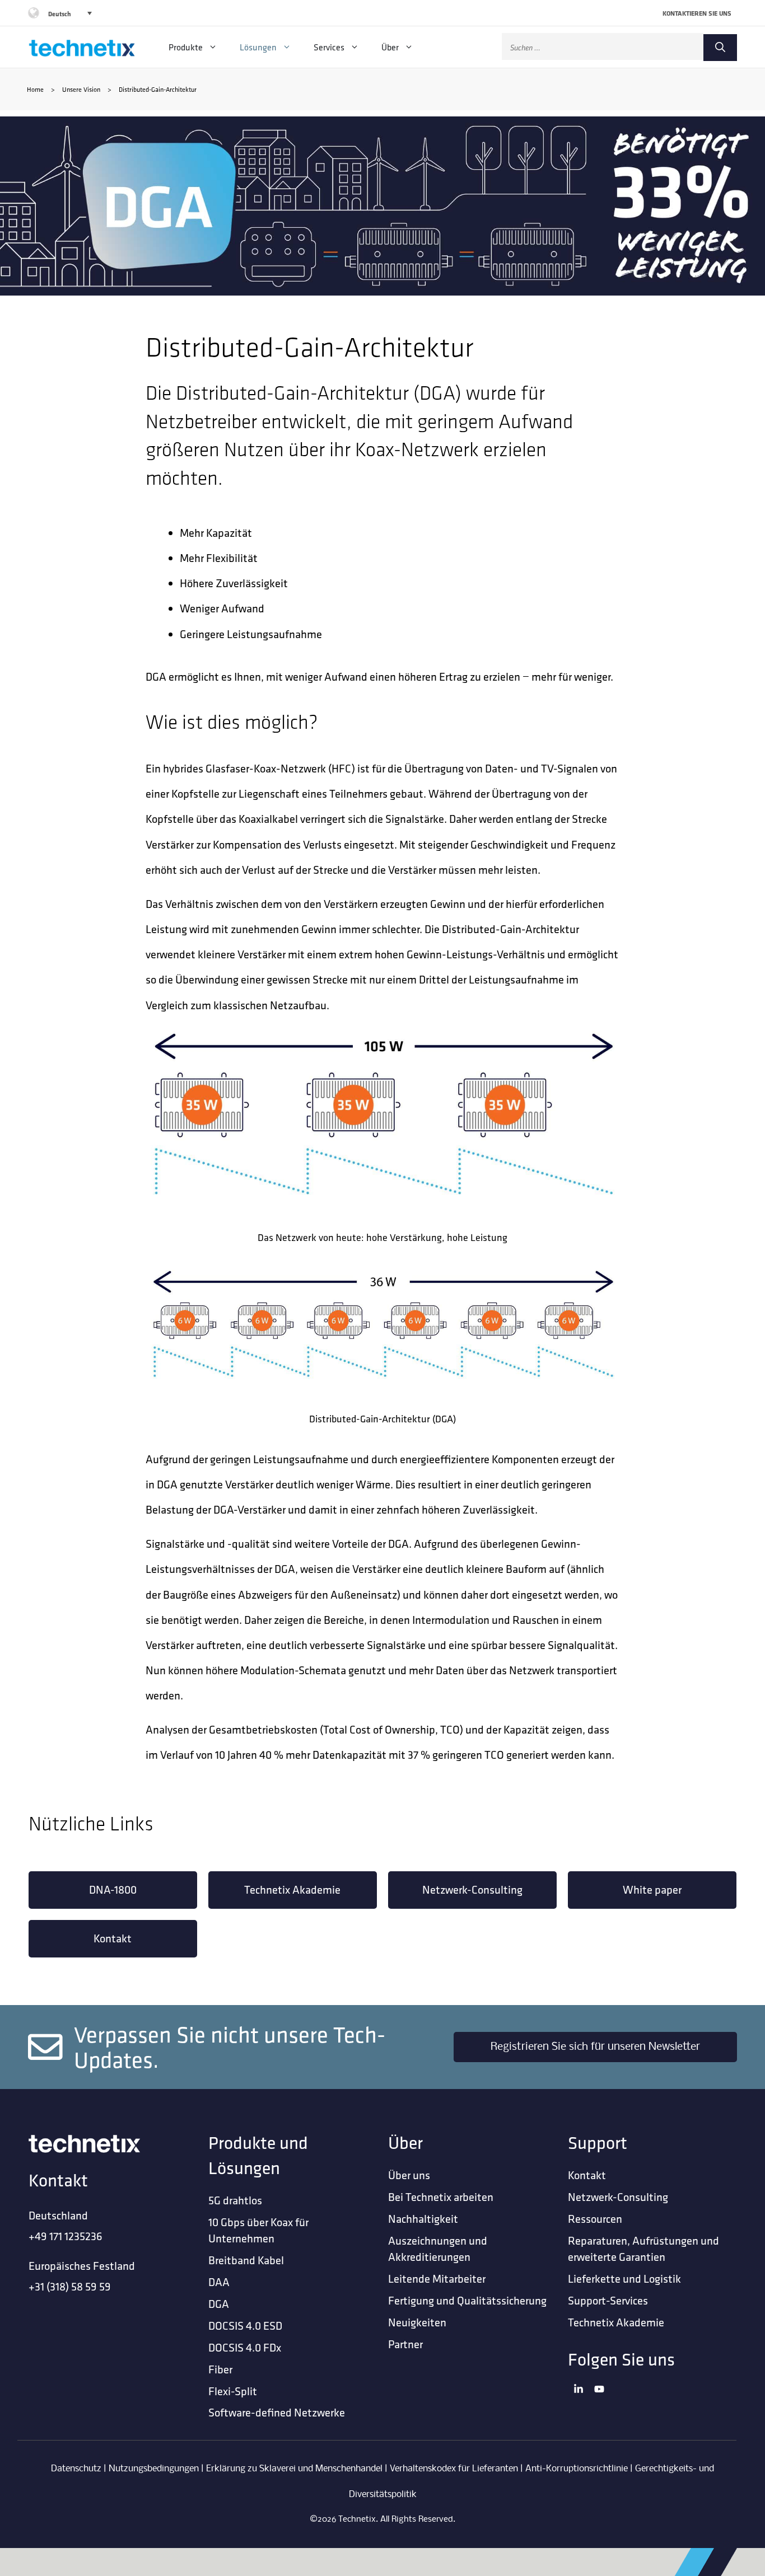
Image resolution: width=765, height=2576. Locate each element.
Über (390, 47)
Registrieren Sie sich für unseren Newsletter (595, 2047)
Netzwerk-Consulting (472, 1889)
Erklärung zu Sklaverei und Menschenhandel (294, 2469)
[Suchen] (720, 48)
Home (35, 89)
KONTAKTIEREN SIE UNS (697, 13)
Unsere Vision (81, 89)
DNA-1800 (113, 1889)
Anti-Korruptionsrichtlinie (577, 2469)
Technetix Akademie (292, 1889)
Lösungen (258, 47)
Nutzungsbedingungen (154, 2469)
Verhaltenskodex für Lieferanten (454, 2469)
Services (329, 47)
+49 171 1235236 (66, 2236)
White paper (652, 1889)
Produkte (186, 47)
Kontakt (113, 1938)
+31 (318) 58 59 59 (70, 2286)
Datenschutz (76, 2469)
